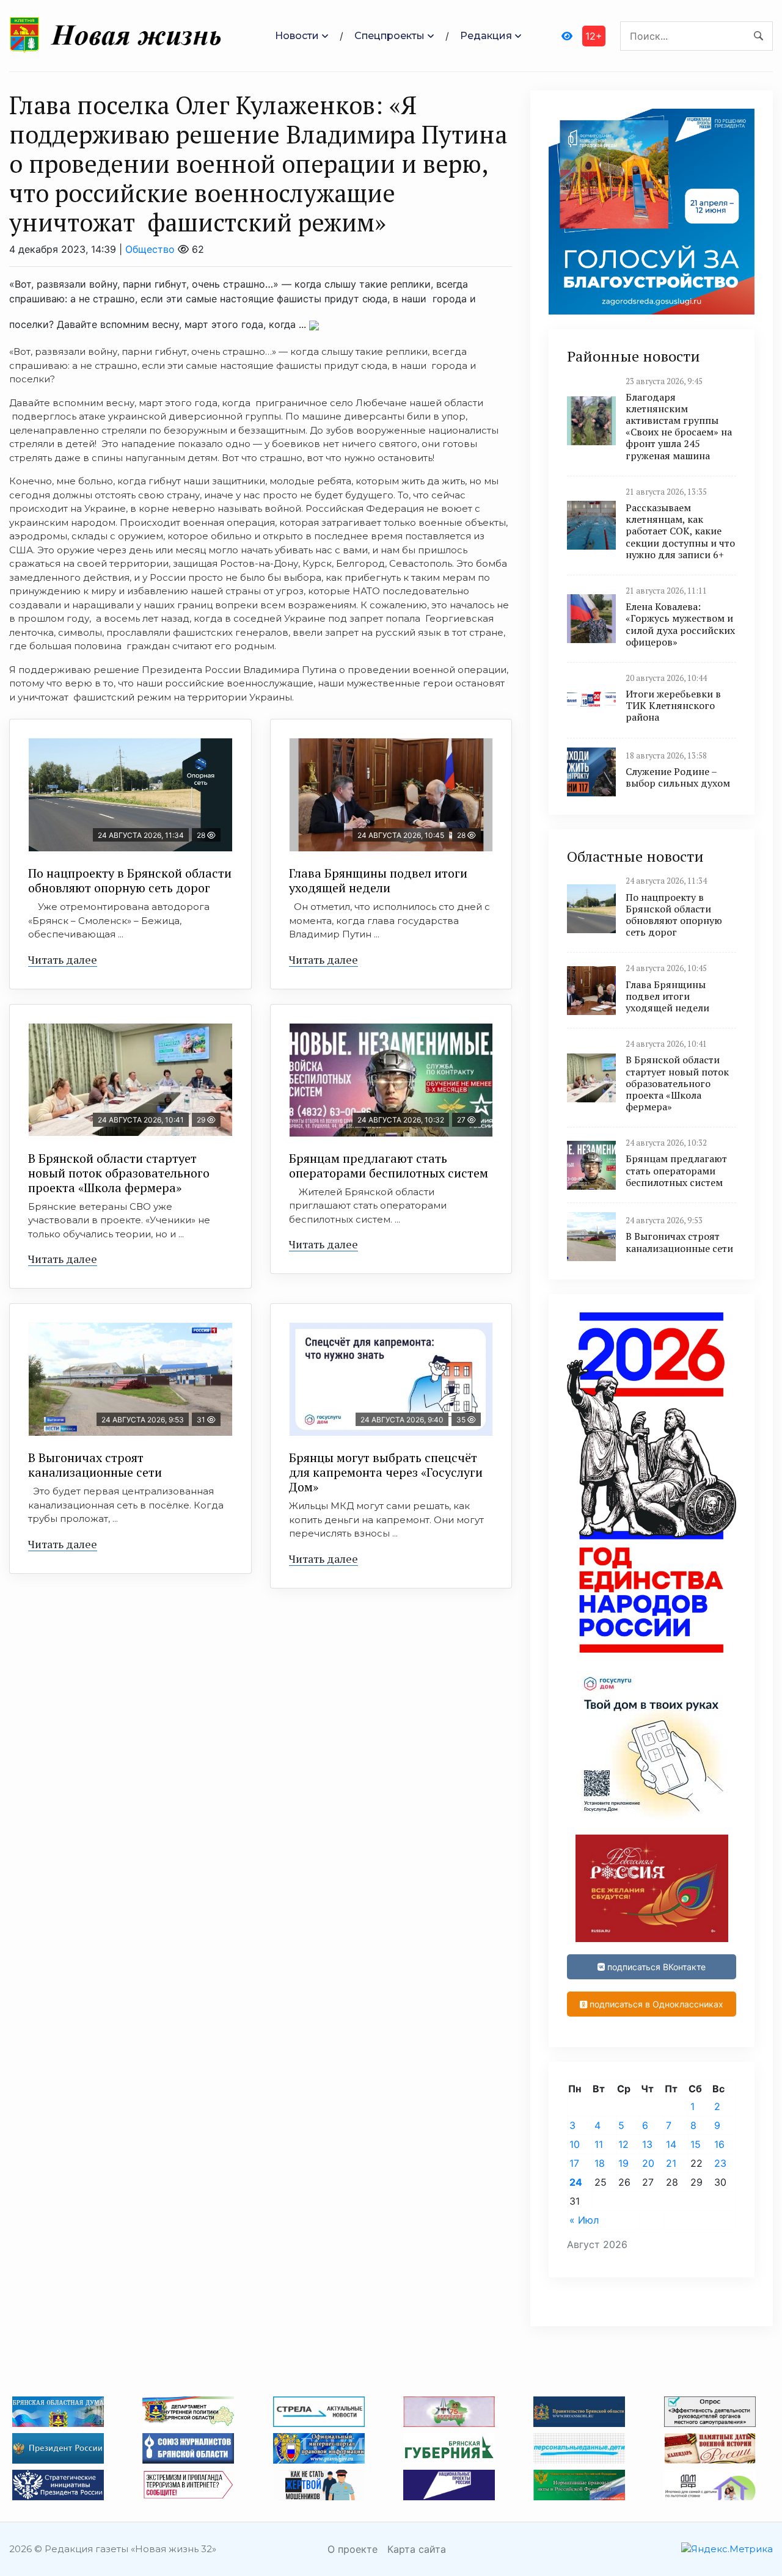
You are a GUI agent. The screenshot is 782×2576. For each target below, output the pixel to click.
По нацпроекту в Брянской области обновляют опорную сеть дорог (130, 880)
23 (720, 2163)
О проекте (353, 2549)
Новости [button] (297, 36)
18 (600, 2163)
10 (575, 2144)
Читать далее (63, 959)
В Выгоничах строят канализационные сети (95, 1465)
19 (623, 2163)
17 (574, 2163)
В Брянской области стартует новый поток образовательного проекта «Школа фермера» (119, 1173)
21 (671, 2163)
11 (599, 2144)
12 (623, 2144)
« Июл (584, 2220)
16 (719, 2144)
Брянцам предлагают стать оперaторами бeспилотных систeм (389, 1166)
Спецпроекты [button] (389, 36)
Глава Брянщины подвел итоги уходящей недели (378, 880)
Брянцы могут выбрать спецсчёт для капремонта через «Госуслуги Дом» (386, 1472)
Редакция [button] (486, 36)
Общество (150, 249)
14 (671, 2144)
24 (576, 2182)
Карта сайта (417, 2549)
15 (696, 2144)
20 (648, 2163)
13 (647, 2144)
